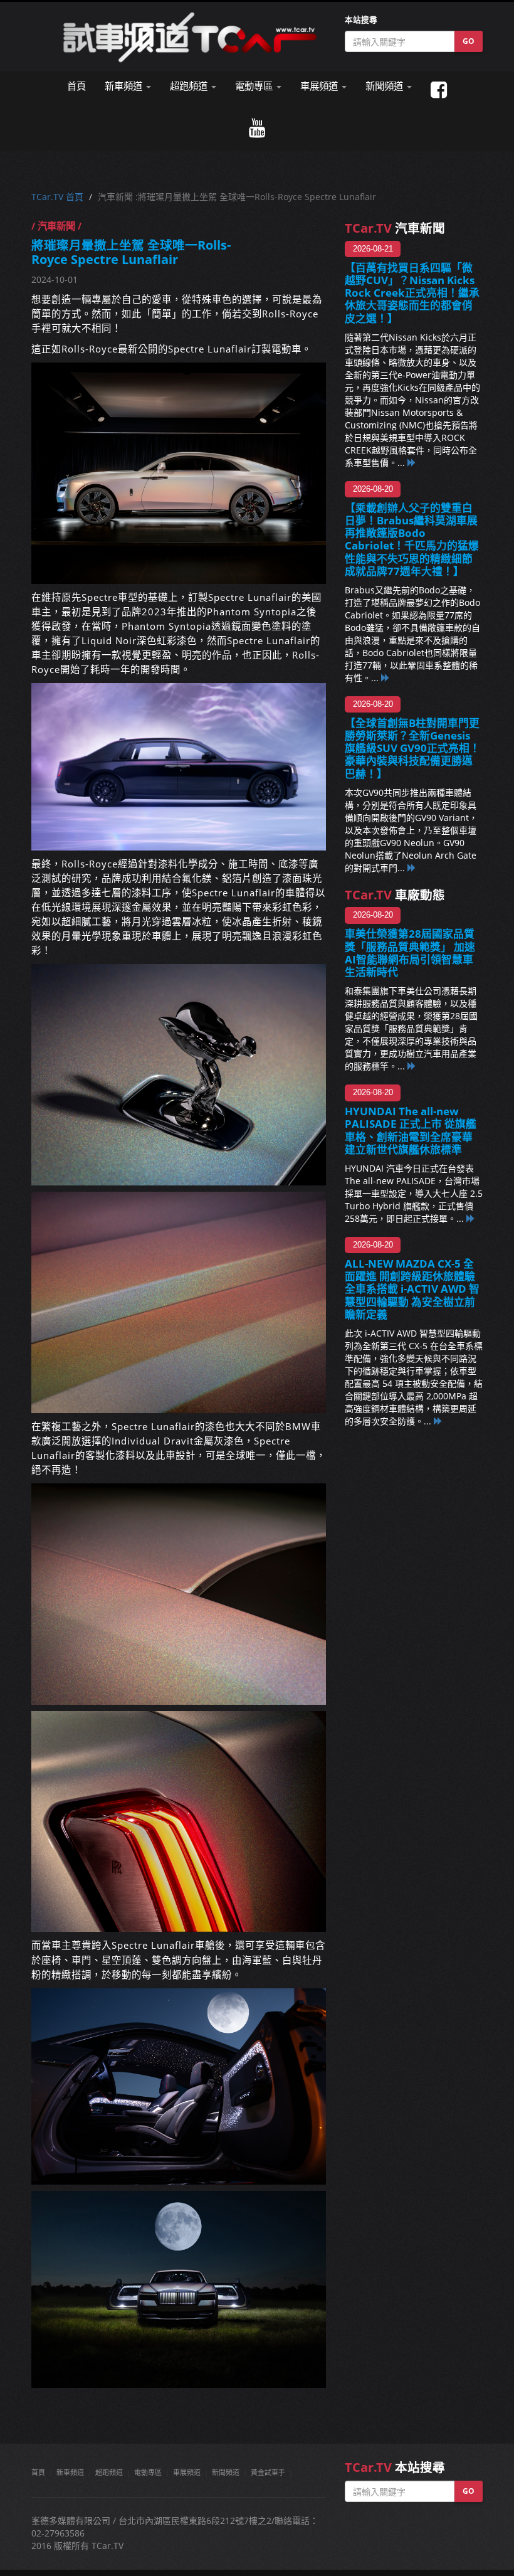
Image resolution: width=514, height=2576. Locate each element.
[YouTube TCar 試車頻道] (257, 128)
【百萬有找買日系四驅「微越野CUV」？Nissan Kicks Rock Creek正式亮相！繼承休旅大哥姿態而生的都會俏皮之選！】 (412, 293)
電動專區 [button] (255, 86)
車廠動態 (395, 895)
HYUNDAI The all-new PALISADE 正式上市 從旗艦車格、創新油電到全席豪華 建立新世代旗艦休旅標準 (414, 1130)
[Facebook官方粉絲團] (439, 90)
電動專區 (148, 2472)
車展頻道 (187, 2472)
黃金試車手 (268, 2472)
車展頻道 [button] (320, 86)
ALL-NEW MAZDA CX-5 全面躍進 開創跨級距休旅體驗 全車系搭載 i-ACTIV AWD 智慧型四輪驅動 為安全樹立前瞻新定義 (412, 1289)
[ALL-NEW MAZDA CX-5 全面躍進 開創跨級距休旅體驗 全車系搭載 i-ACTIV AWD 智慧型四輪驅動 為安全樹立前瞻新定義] (438, 1421)
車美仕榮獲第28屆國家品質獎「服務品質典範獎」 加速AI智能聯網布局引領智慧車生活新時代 (410, 952)
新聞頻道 (226, 2472)
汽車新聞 (395, 228)
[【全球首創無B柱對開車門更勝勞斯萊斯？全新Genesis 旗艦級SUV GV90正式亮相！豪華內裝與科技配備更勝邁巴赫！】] (412, 868)
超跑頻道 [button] (190, 86)
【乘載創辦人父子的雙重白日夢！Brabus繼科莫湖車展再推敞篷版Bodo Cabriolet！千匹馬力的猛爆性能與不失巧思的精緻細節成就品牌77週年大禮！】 (412, 539)
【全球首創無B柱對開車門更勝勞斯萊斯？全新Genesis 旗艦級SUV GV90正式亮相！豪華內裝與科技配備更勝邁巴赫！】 (412, 748)
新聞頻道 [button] (385, 86)
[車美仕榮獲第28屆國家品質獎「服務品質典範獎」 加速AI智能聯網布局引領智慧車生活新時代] (412, 1066)
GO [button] (469, 41)
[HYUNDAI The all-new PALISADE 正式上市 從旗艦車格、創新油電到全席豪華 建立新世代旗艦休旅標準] (471, 1218)
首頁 (76, 86)
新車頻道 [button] (125, 86)
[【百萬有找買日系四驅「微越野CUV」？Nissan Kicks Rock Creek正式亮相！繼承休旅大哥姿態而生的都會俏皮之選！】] (412, 463)
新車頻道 (70, 2472)
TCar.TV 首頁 (57, 197)
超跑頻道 (109, 2472)
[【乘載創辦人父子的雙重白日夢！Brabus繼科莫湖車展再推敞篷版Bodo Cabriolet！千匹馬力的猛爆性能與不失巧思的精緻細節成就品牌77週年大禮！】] (385, 678)
